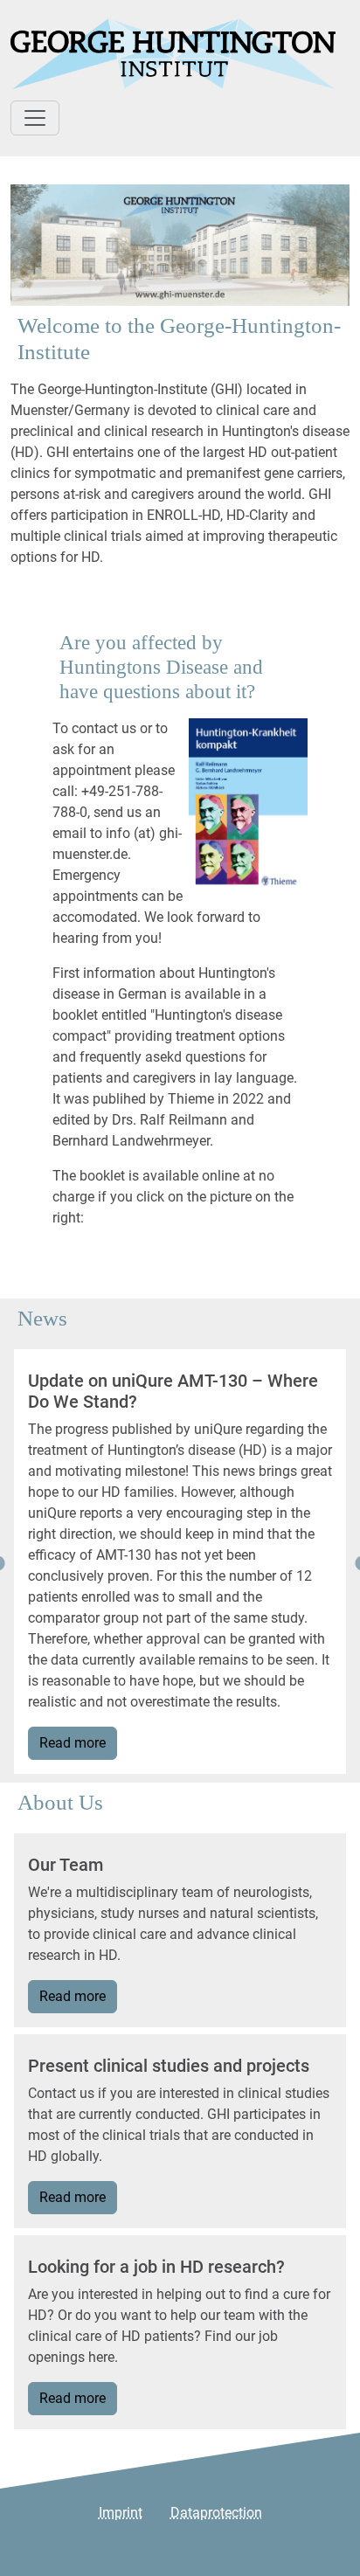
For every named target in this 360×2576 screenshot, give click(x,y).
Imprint (121, 2513)
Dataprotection (216, 2513)
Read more (73, 1743)
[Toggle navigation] (35, 118)
